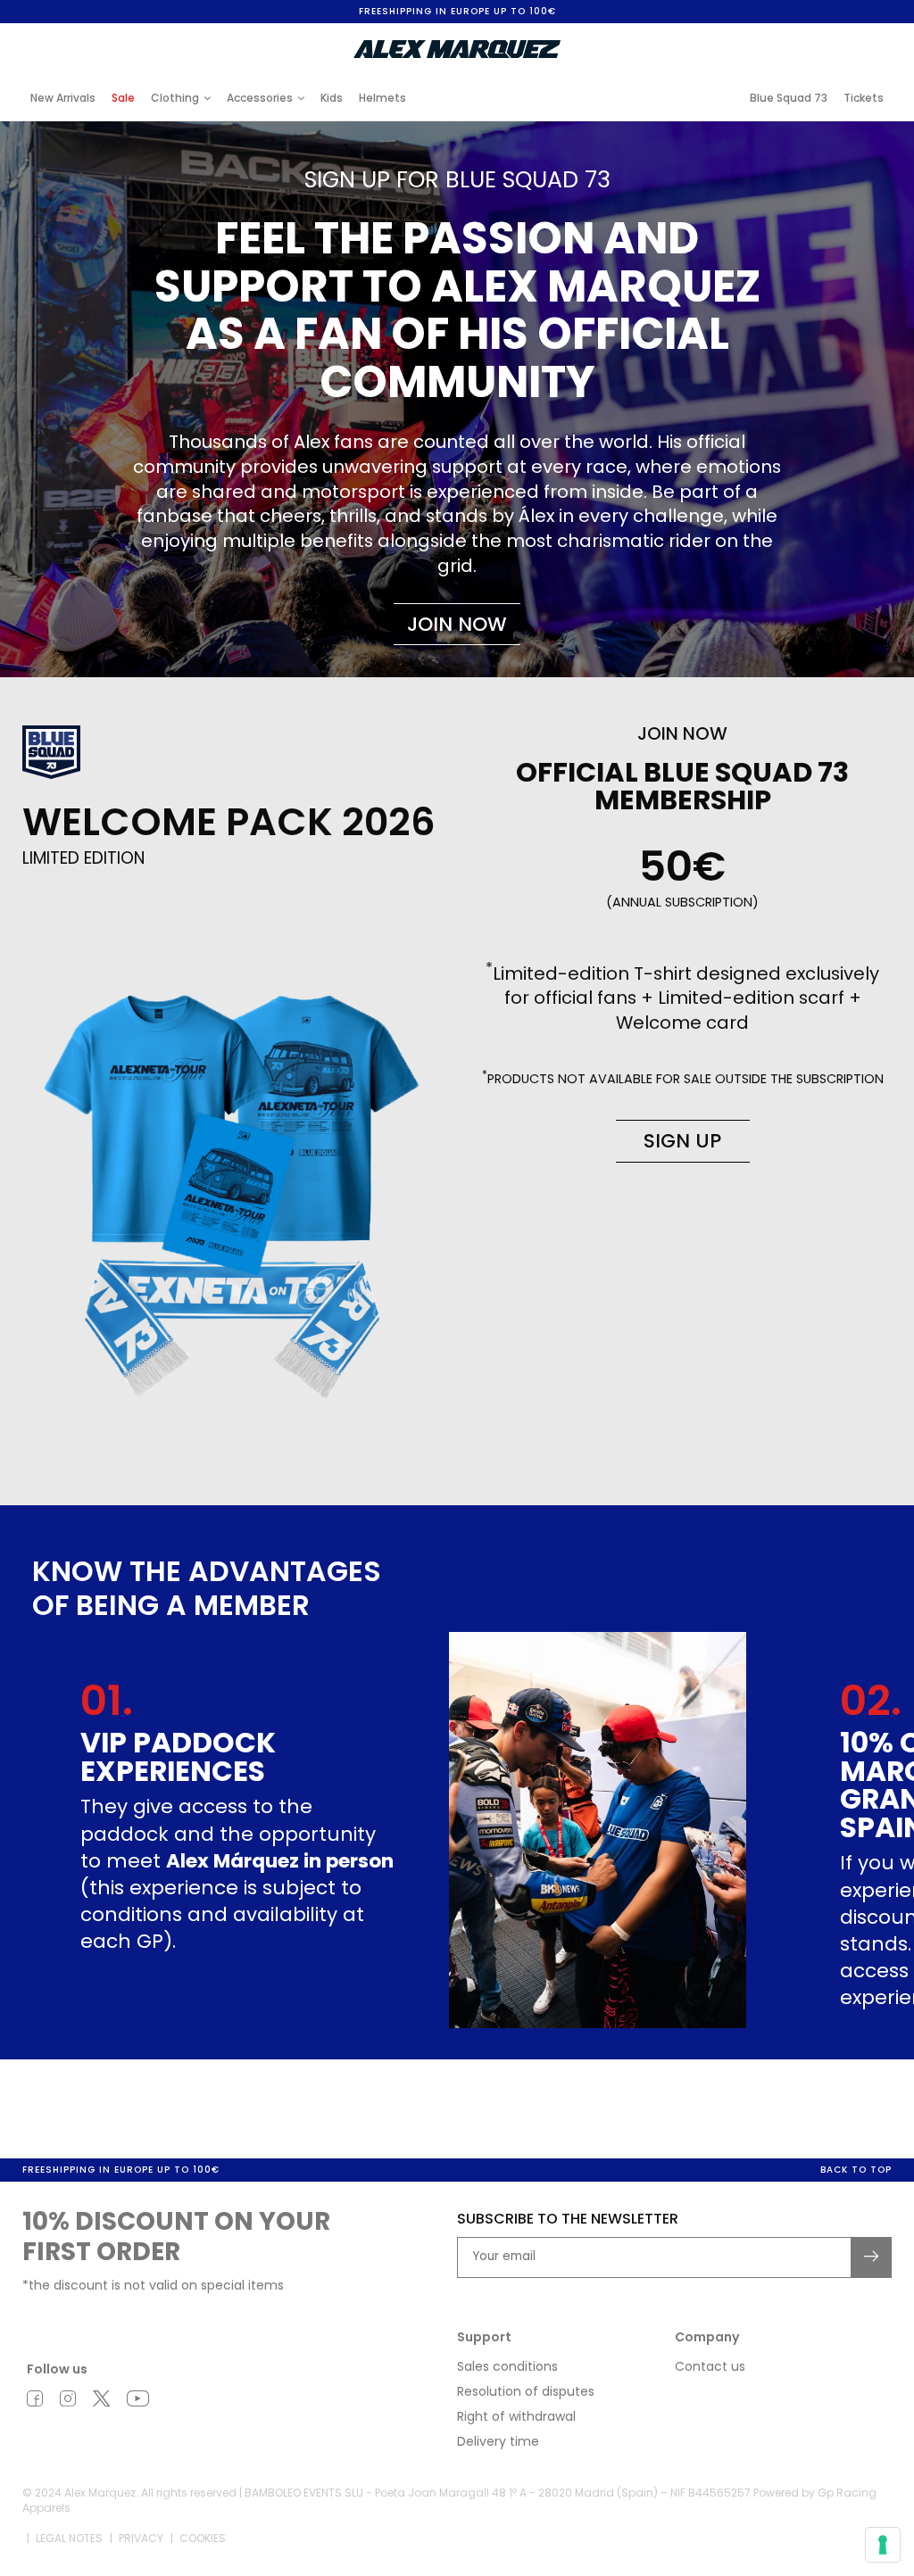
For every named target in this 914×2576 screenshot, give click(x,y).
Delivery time (498, 2441)
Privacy (141, 2538)
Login (744, 37)
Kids (332, 98)
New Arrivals (63, 98)
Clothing (175, 98)
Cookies (203, 2538)
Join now (457, 624)
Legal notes (69, 2538)
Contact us (710, 2366)
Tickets (864, 98)
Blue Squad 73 (789, 98)
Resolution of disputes (526, 2391)
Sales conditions (507, 2366)
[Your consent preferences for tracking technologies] (883, 2545)
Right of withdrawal (516, 2416)
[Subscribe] (872, 2257)
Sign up (682, 1141)
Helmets (382, 98)
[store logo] (457, 49)
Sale (123, 98)
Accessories (260, 98)
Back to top (856, 2170)
